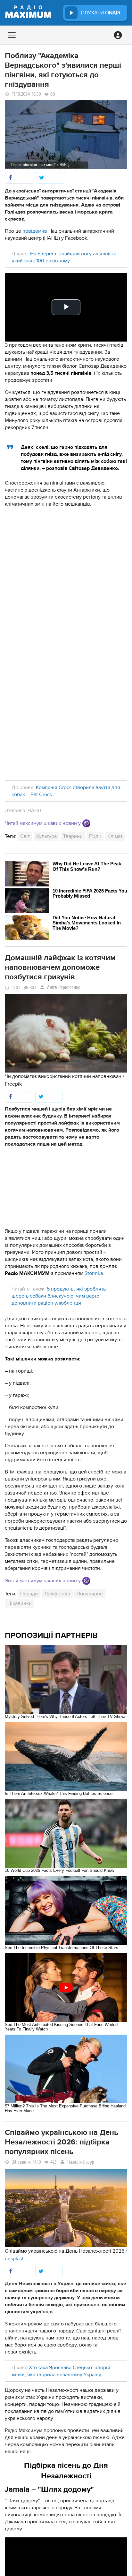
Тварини (73, 836)
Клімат (115, 836)
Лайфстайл (57, 1594)
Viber (86, 823)
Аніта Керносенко (64, 987)
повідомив (35, 231)
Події (95, 836)
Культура (46, 836)
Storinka (94, 1273)
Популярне (90, 1594)
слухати (101, 13)
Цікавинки (20, 1603)
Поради (29, 1594)
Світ (25, 836)
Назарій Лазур (81, 2162)
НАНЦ (34, 810)
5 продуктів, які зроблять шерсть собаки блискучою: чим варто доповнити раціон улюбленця (59, 1296)
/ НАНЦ (63, 165)
